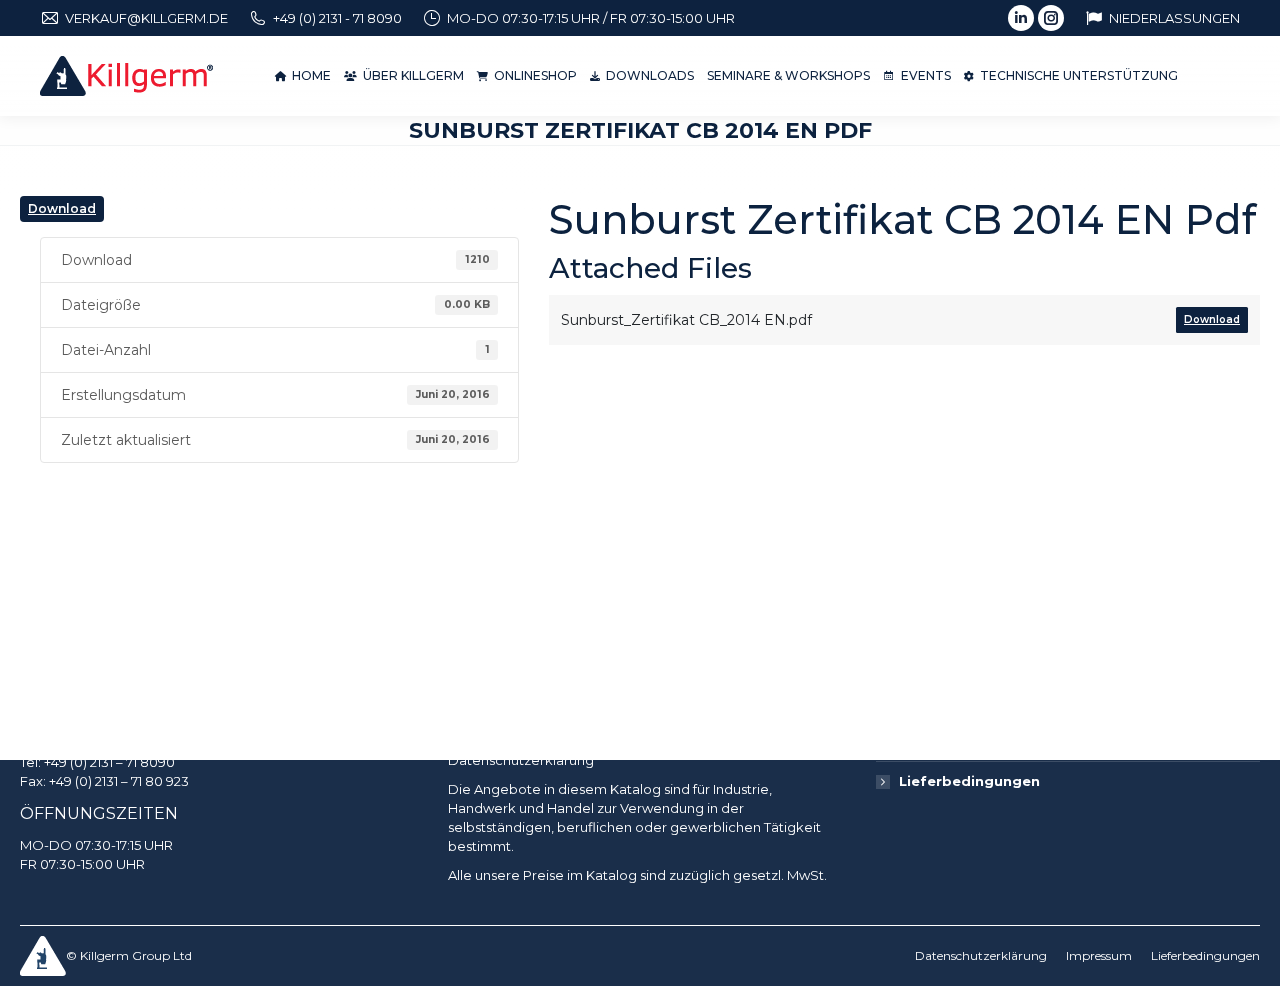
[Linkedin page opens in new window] (1021, 18)
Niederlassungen (1174, 18)
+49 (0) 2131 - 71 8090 (337, 18)
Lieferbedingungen (969, 781)
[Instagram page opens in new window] (1051, 18)
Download (62, 208)
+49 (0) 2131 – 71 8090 (109, 762)
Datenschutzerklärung (521, 760)
